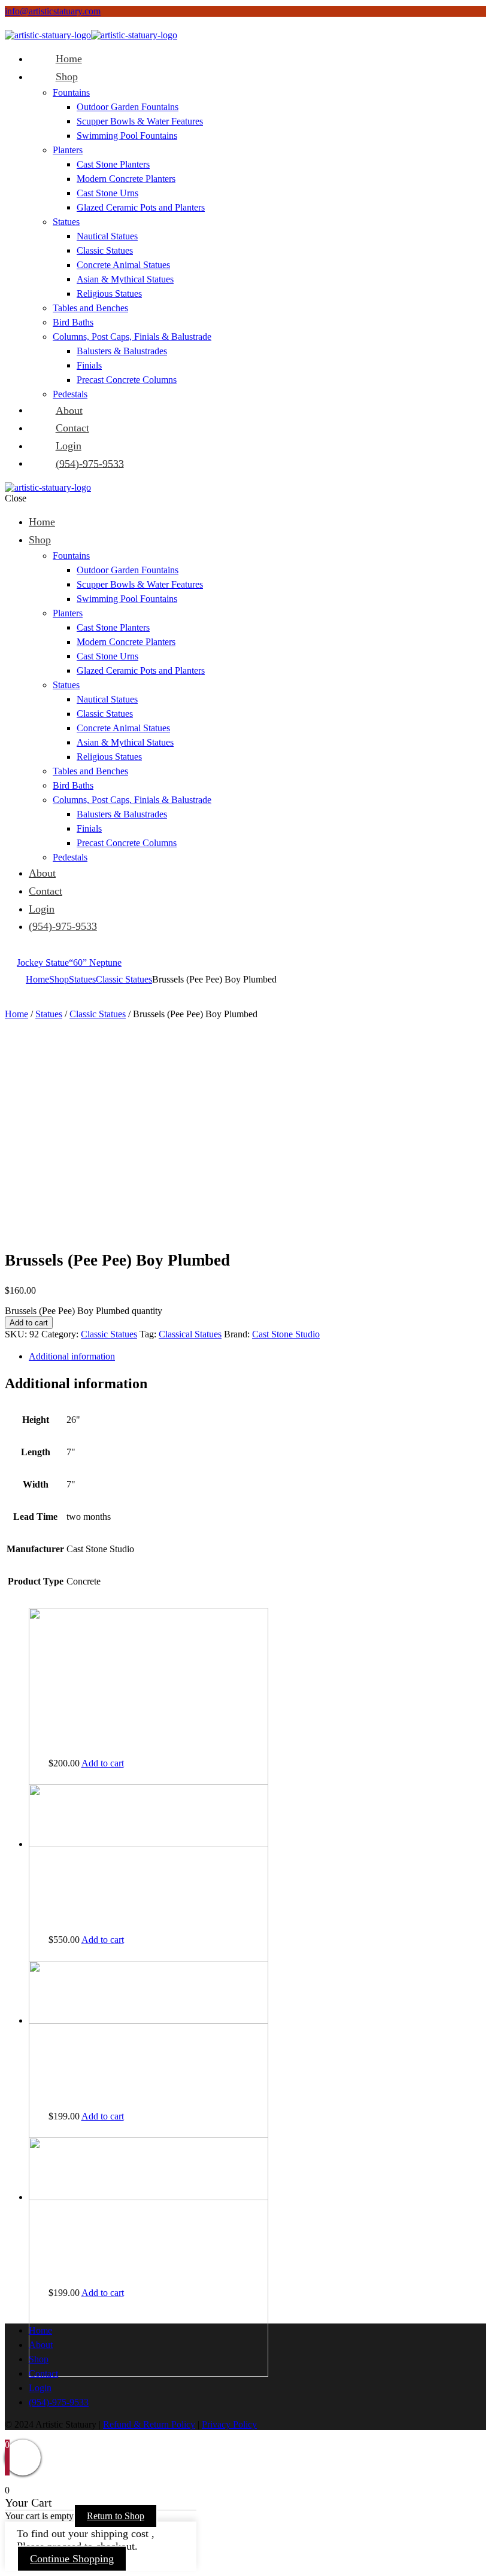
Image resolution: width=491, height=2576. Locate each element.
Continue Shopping (72, 2559)
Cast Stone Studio (286, 1334)
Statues (82, 979)
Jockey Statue (43, 962)
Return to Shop (116, 2516)
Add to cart (29, 1323)
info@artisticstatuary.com (53, 11)
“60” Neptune (95, 962)
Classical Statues (190, 1334)
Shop (59, 979)
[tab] (257, 1357)
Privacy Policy (229, 2424)
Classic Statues (124, 979)
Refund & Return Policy (149, 2424)
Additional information (72, 1356)
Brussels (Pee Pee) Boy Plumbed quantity (84, 1311)
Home (37, 979)
